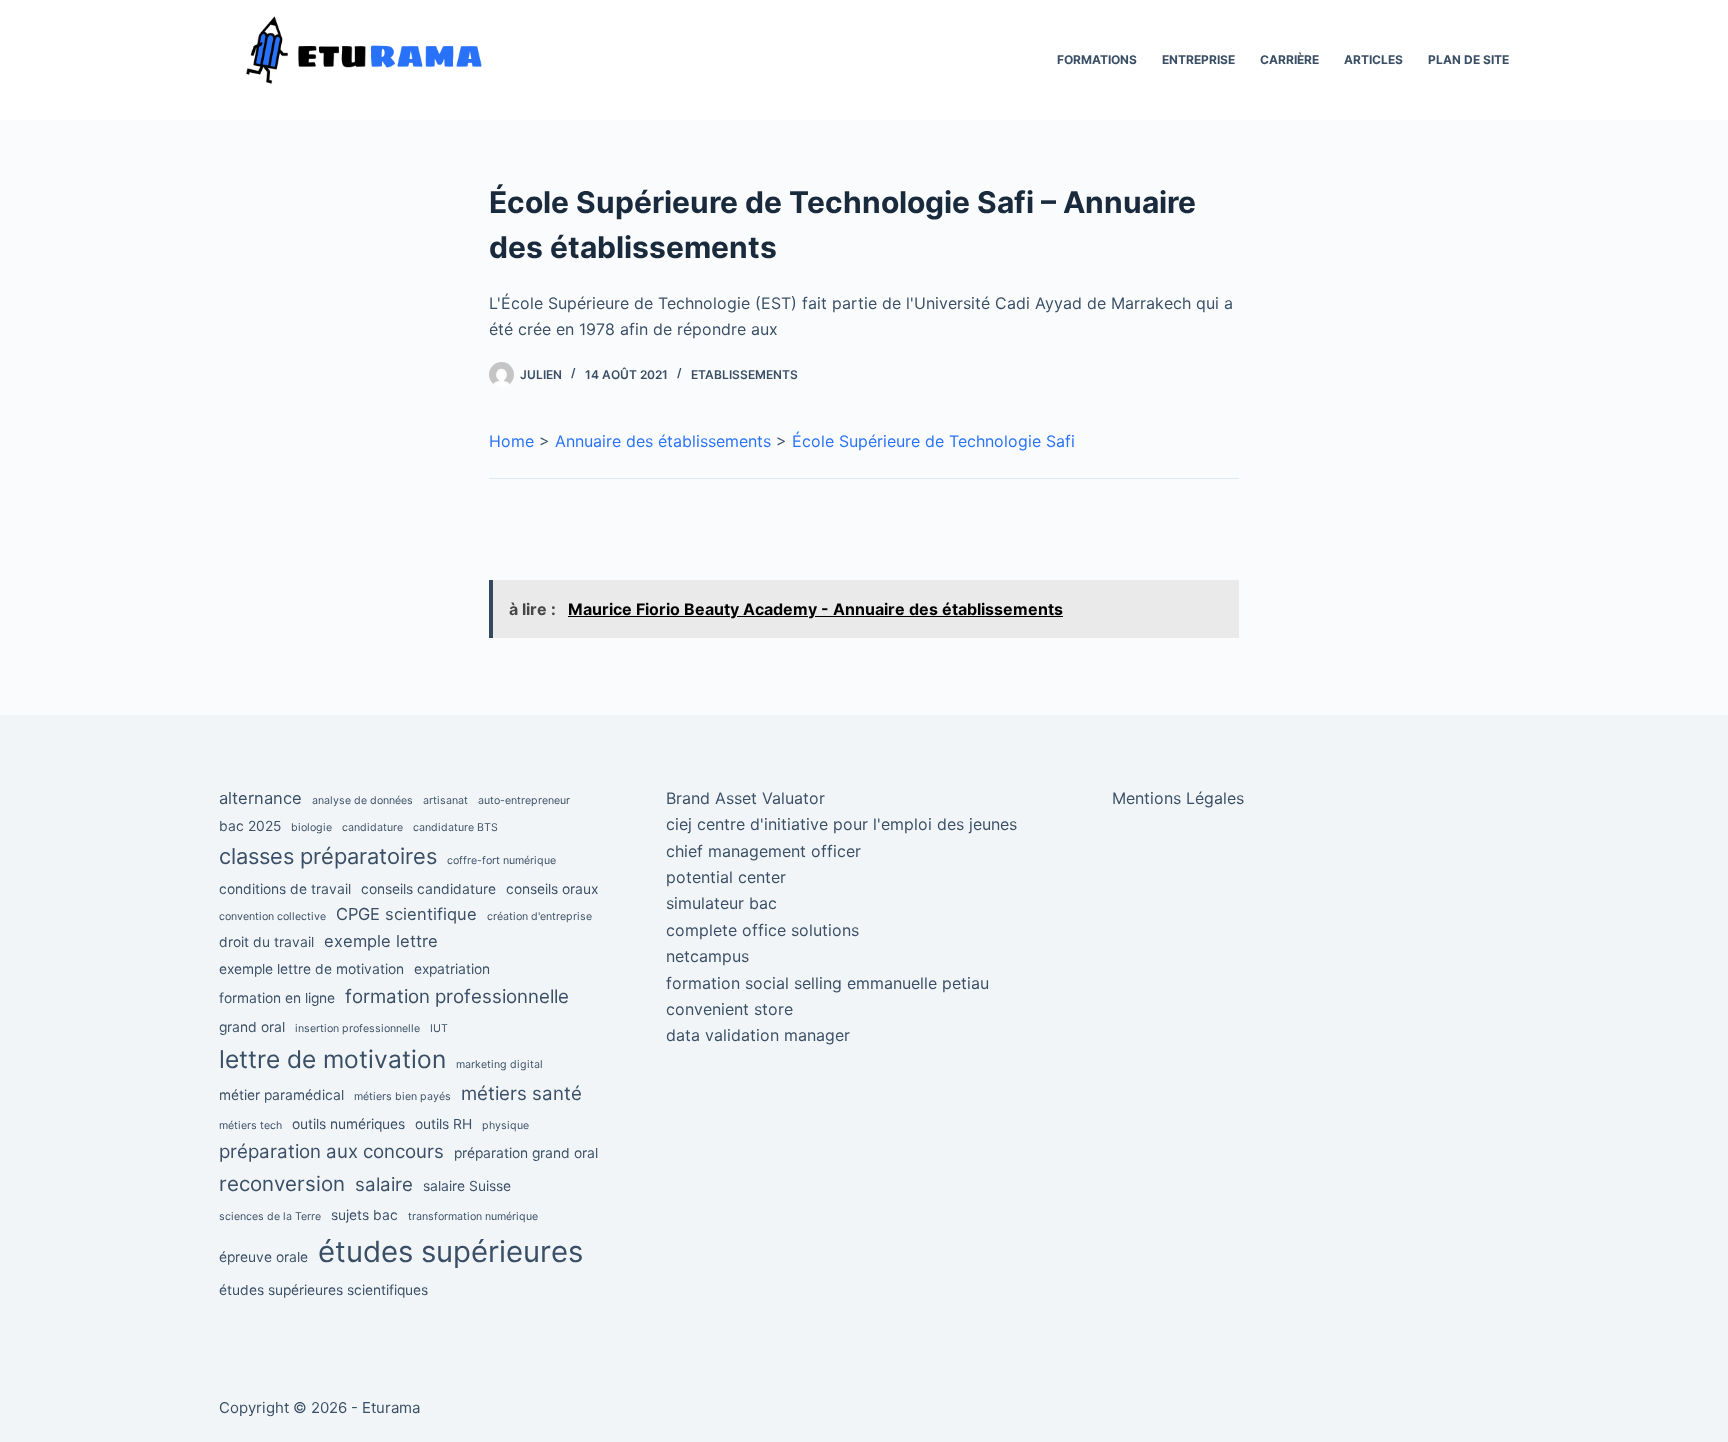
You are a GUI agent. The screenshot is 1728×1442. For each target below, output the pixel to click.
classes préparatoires (328, 856)
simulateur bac (721, 903)
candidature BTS (455, 827)
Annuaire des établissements (663, 441)
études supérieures (450, 1251)
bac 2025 (250, 826)
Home (511, 441)
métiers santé (521, 1093)
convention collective (272, 916)
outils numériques (348, 1124)
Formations (1097, 59)
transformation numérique (473, 1216)
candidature (372, 827)
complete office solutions (762, 930)
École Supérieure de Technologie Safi (933, 441)
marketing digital (499, 1064)
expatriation (452, 969)
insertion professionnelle (357, 1028)
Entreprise (1198, 59)
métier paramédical (281, 1095)
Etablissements (744, 374)
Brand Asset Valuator (745, 798)
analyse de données (362, 800)
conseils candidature (428, 889)
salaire (384, 1184)
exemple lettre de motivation (311, 969)
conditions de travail (285, 889)
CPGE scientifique (406, 914)
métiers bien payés (402, 1096)
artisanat (445, 800)
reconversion (282, 1183)
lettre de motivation (332, 1059)
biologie (311, 827)
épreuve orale (263, 1257)
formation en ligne (277, 998)
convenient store (729, 1009)
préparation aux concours (331, 1151)
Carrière (1289, 59)
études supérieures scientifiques (323, 1290)
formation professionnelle (457, 996)
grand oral (252, 1027)
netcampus (707, 956)
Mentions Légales (1178, 798)
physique (505, 1125)
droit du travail (266, 942)
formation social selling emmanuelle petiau (827, 983)
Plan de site (1468, 59)
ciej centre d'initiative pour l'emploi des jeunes (841, 824)
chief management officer (763, 851)
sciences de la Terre (270, 1216)
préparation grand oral (526, 1153)
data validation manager (758, 1035)
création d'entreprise (539, 916)
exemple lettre (381, 941)
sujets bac (364, 1215)
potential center (726, 877)
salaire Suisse (467, 1186)
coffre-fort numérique (501, 860)
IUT (439, 1028)
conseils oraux (552, 889)
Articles (1373, 59)
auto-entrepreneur (524, 800)
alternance (260, 798)
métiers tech (250, 1125)
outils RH (443, 1124)
